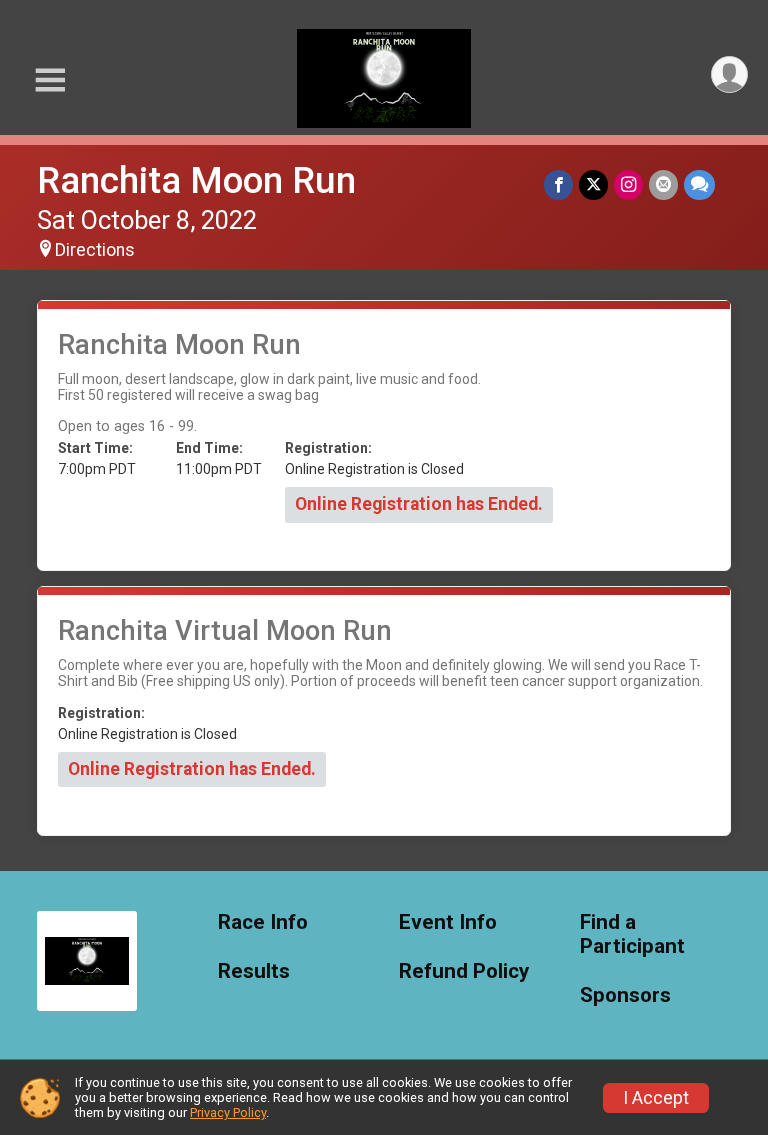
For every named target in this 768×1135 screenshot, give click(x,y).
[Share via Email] (663, 184)
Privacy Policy (228, 1112)
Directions (95, 250)
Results (254, 971)
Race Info (263, 922)
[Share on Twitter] (593, 184)
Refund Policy (464, 971)
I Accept (656, 1098)
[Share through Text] (699, 184)
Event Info (448, 922)
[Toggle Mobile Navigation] (50, 80)
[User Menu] (729, 74)
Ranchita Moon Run (196, 180)
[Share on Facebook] (558, 184)
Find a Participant (632, 934)
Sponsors (625, 995)
